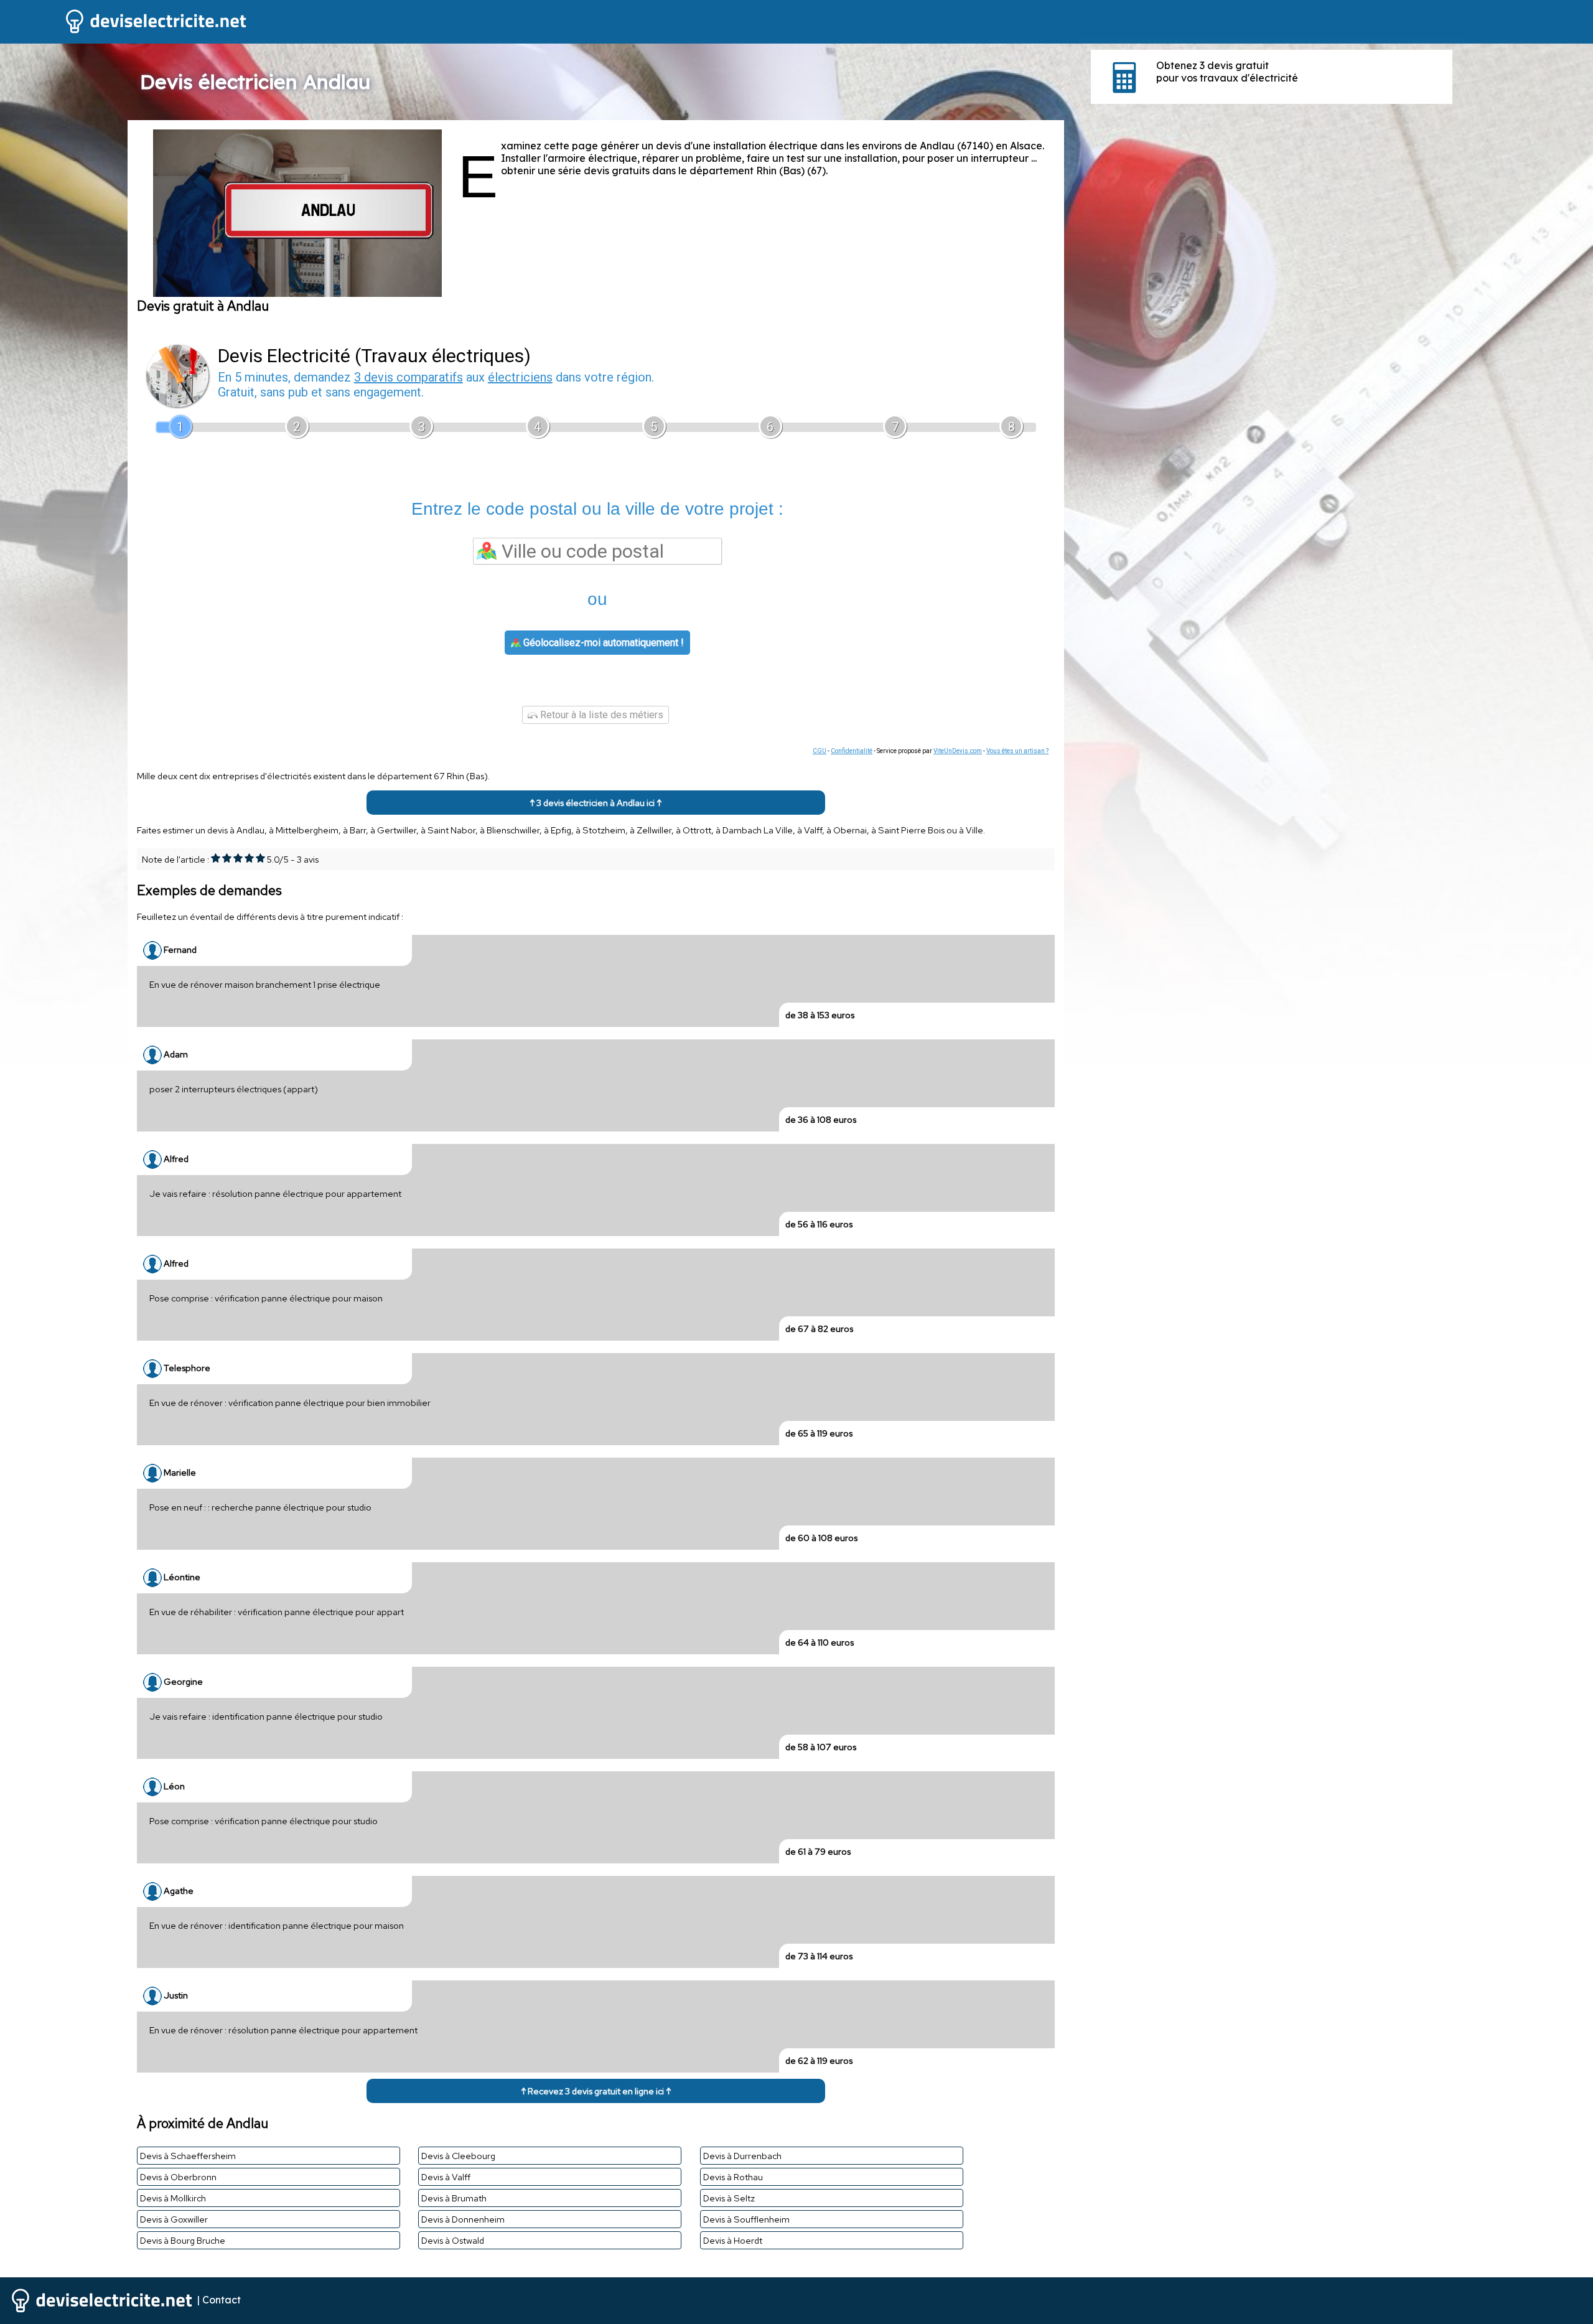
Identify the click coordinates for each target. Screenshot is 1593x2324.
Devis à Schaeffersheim (188, 2156)
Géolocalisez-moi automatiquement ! (602, 643)
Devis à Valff (446, 2177)
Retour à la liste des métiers (600, 715)
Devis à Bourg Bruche (183, 2240)
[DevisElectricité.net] (124, 32)
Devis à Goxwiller (174, 2219)
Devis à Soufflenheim (746, 2219)
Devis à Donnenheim (463, 2219)
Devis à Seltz (729, 2198)
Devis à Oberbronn (178, 2177)
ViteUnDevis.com (958, 751)
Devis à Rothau (733, 2177)
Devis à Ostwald (453, 2240)
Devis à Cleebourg (458, 2156)
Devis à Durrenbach (742, 2156)
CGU (820, 751)
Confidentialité (852, 751)
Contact (222, 2299)
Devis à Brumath (454, 2198)
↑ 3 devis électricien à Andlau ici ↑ (596, 803)
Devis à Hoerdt (733, 2240)
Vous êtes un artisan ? (1017, 751)
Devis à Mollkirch (173, 2198)
